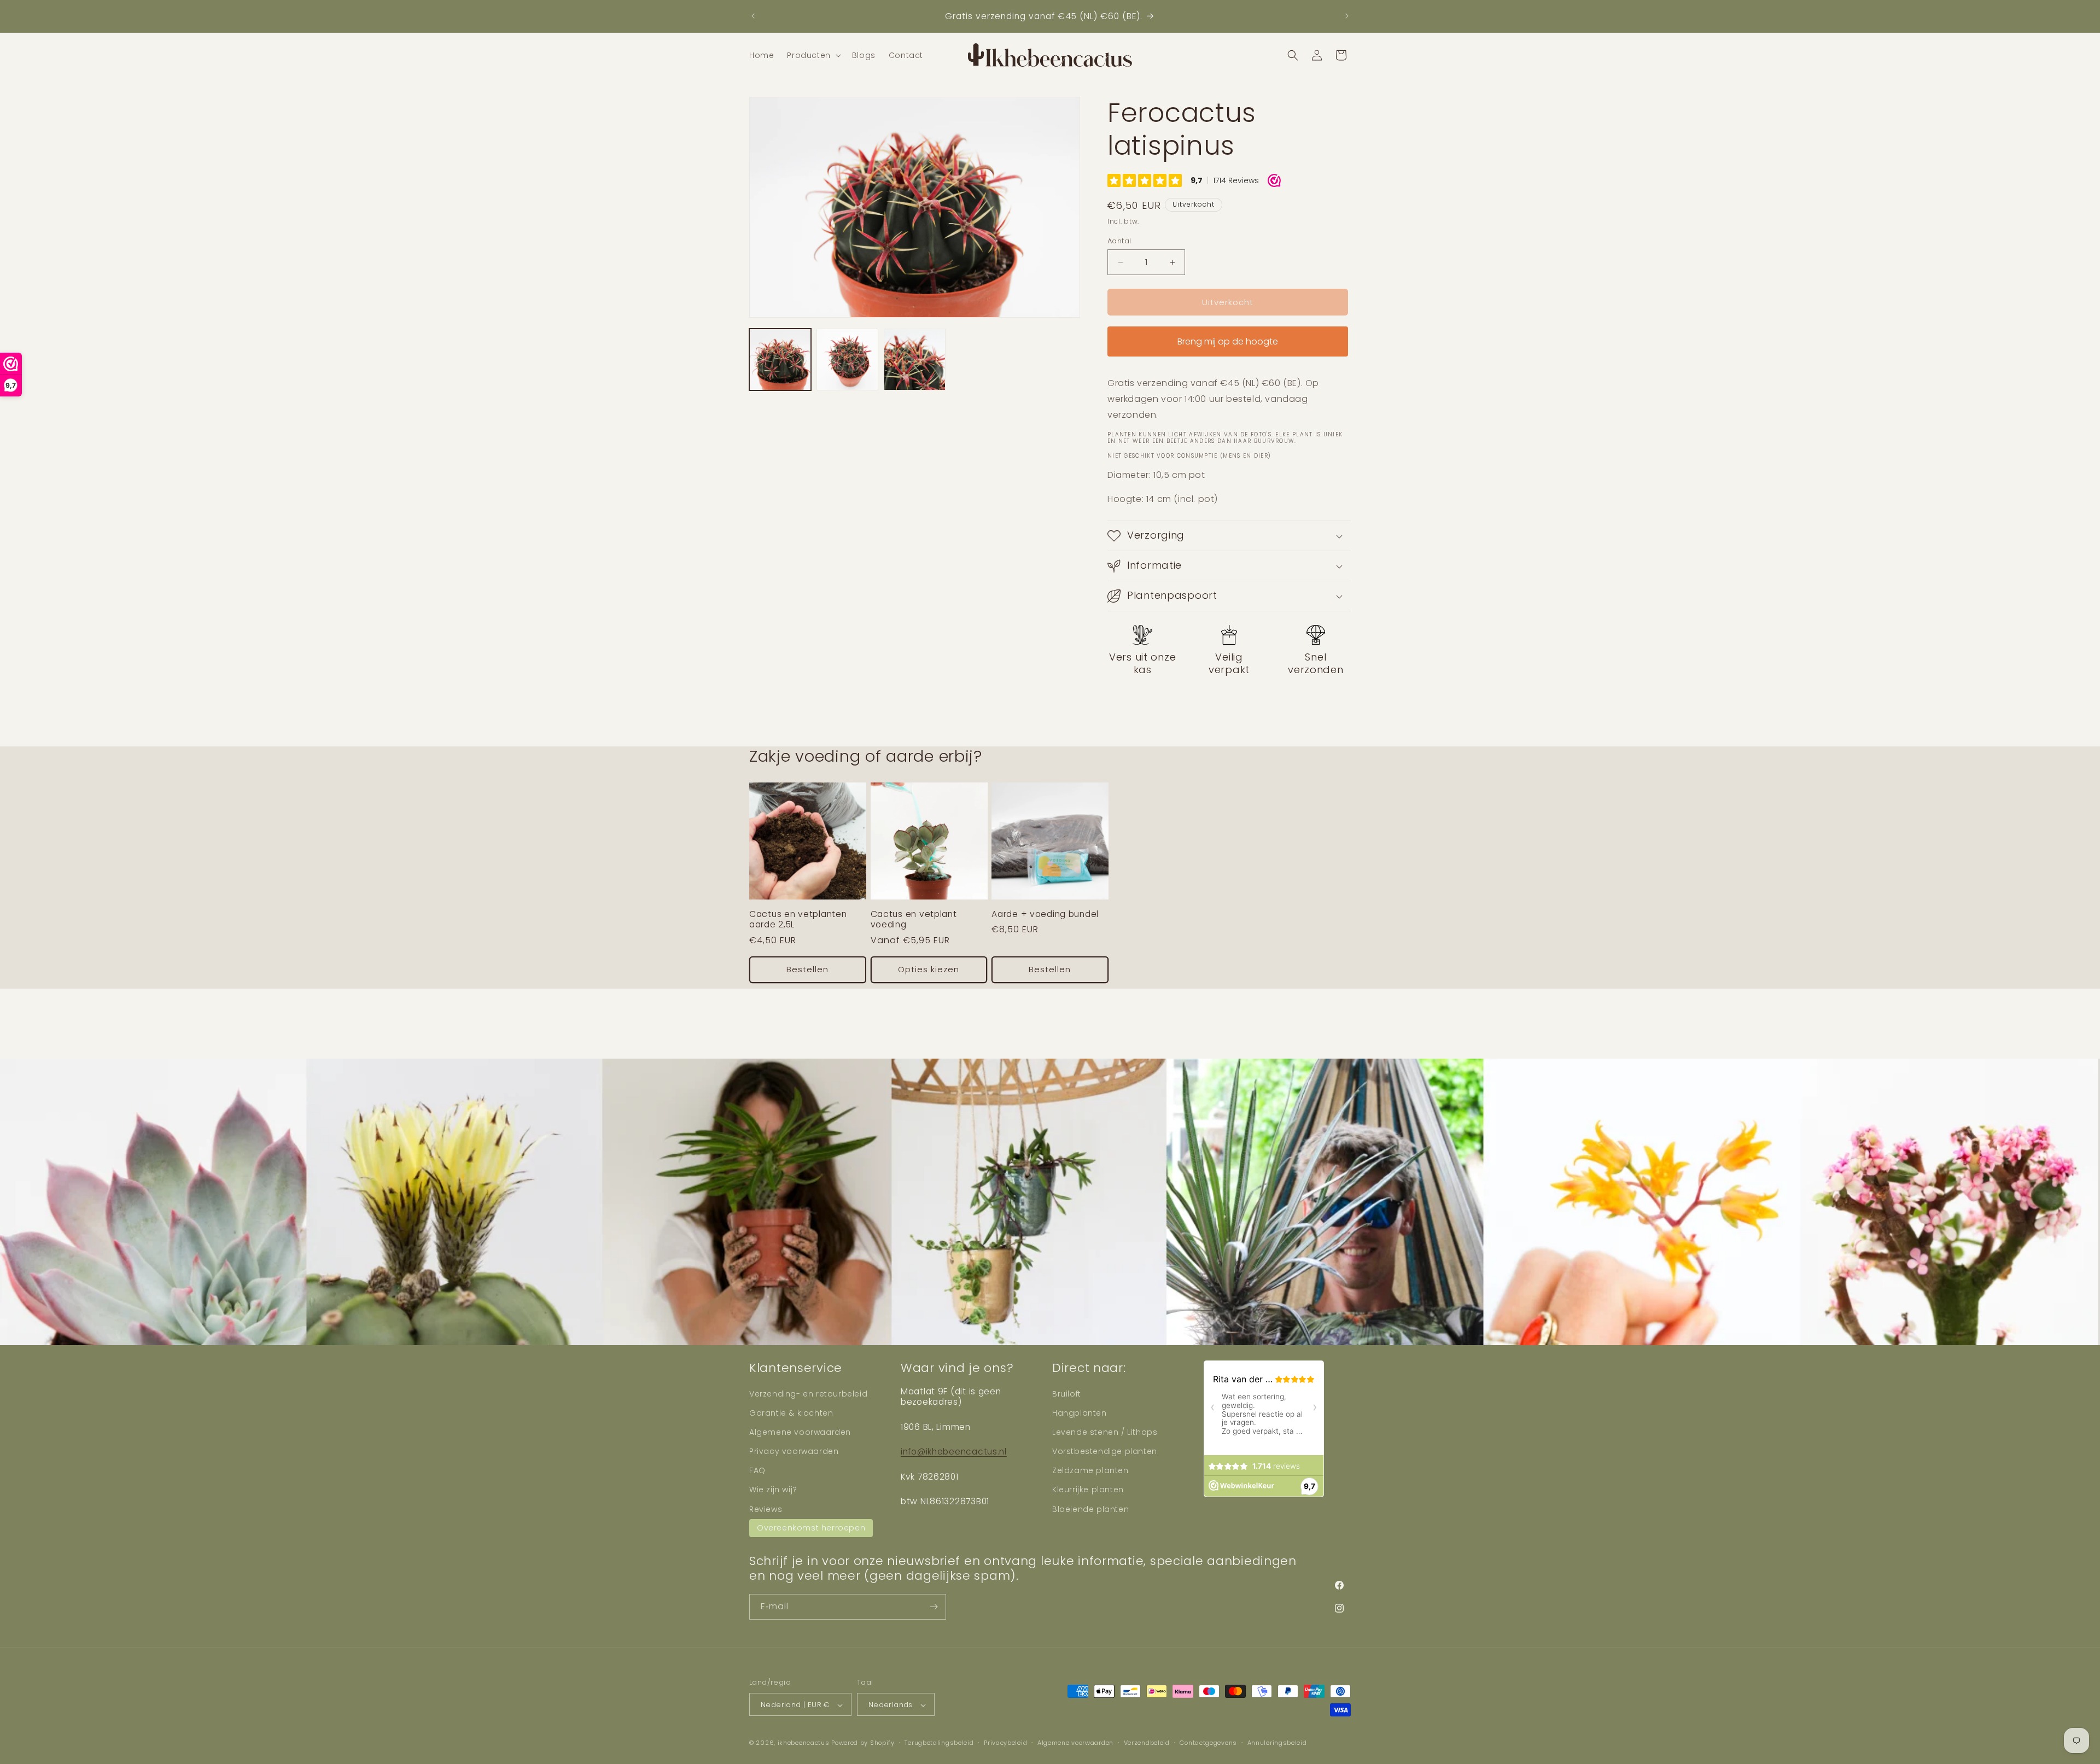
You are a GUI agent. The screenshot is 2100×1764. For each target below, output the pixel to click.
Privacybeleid (1005, 1743)
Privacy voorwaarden (794, 1451)
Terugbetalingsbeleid (939, 1743)
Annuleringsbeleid (1277, 1743)
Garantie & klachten (791, 1413)
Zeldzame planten (1090, 1470)
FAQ (757, 1470)
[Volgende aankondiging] (1347, 16)
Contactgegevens (1208, 1743)
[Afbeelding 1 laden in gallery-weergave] (780, 360)
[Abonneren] (934, 1607)
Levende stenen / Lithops (1105, 1432)
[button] (813, 55)
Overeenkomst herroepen (811, 1528)
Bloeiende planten (1090, 1509)
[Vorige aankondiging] (753, 16)
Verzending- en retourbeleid (808, 1394)
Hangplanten (1080, 1413)
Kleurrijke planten (1088, 1490)
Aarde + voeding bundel (1045, 914)
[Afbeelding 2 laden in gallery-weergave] (847, 360)
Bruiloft (1067, 1394)
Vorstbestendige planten (1105, 1451)
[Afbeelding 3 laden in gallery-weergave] (915, 360)
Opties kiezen (929, 969)
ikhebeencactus (804, 1743)
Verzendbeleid (1147, 1743)
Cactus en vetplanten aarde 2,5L (798, 919)
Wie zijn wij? (773, 1490)
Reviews (766, 1509)
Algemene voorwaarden (800, 1432)
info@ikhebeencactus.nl (954, 1451)
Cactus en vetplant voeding (914, 919)
